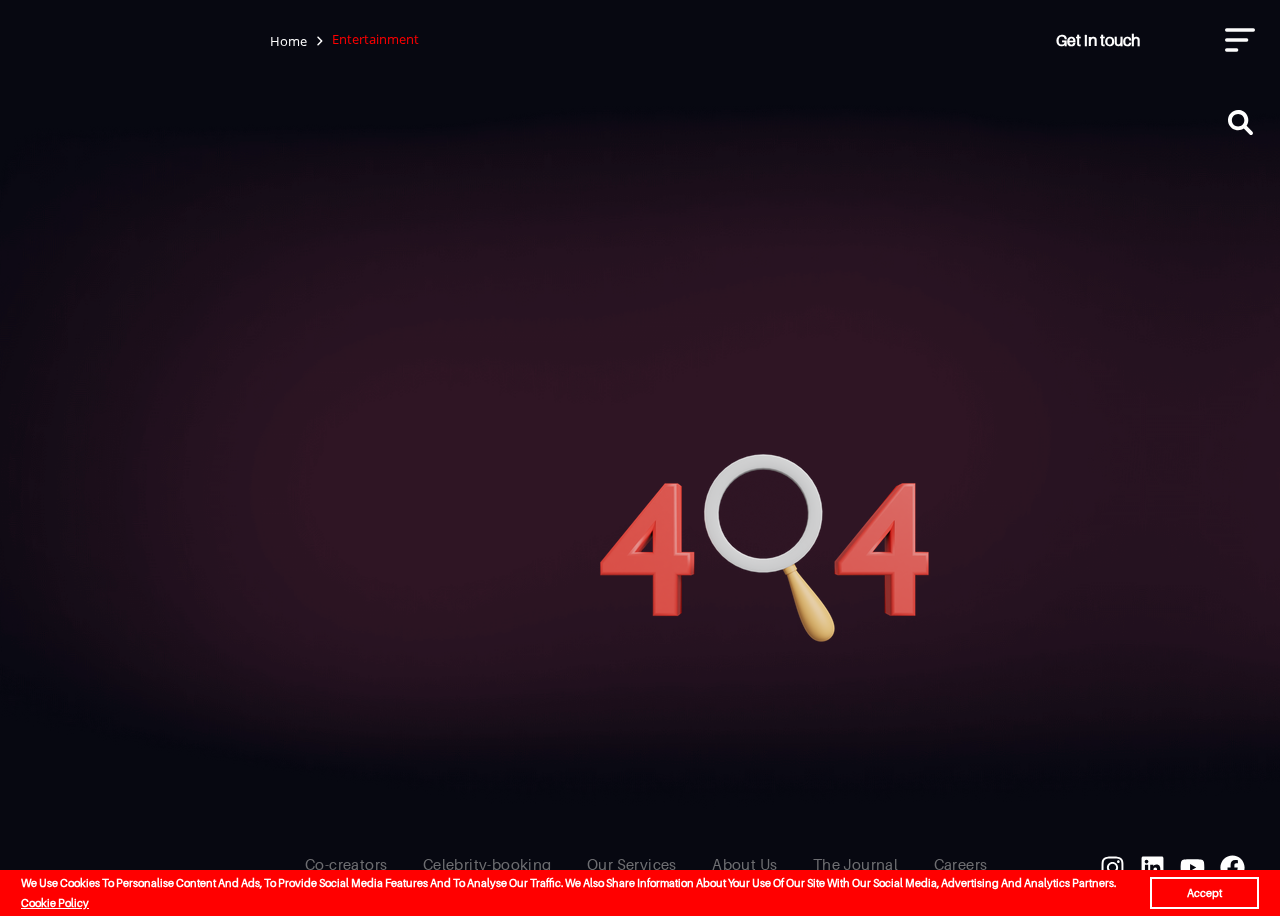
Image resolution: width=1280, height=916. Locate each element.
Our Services (632, 864)
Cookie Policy (55, 903)
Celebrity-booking (487, 864)
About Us (744, 864)
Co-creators (346, 864)
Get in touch (1098, 40)
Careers (961, 864)
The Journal (855, 864)
